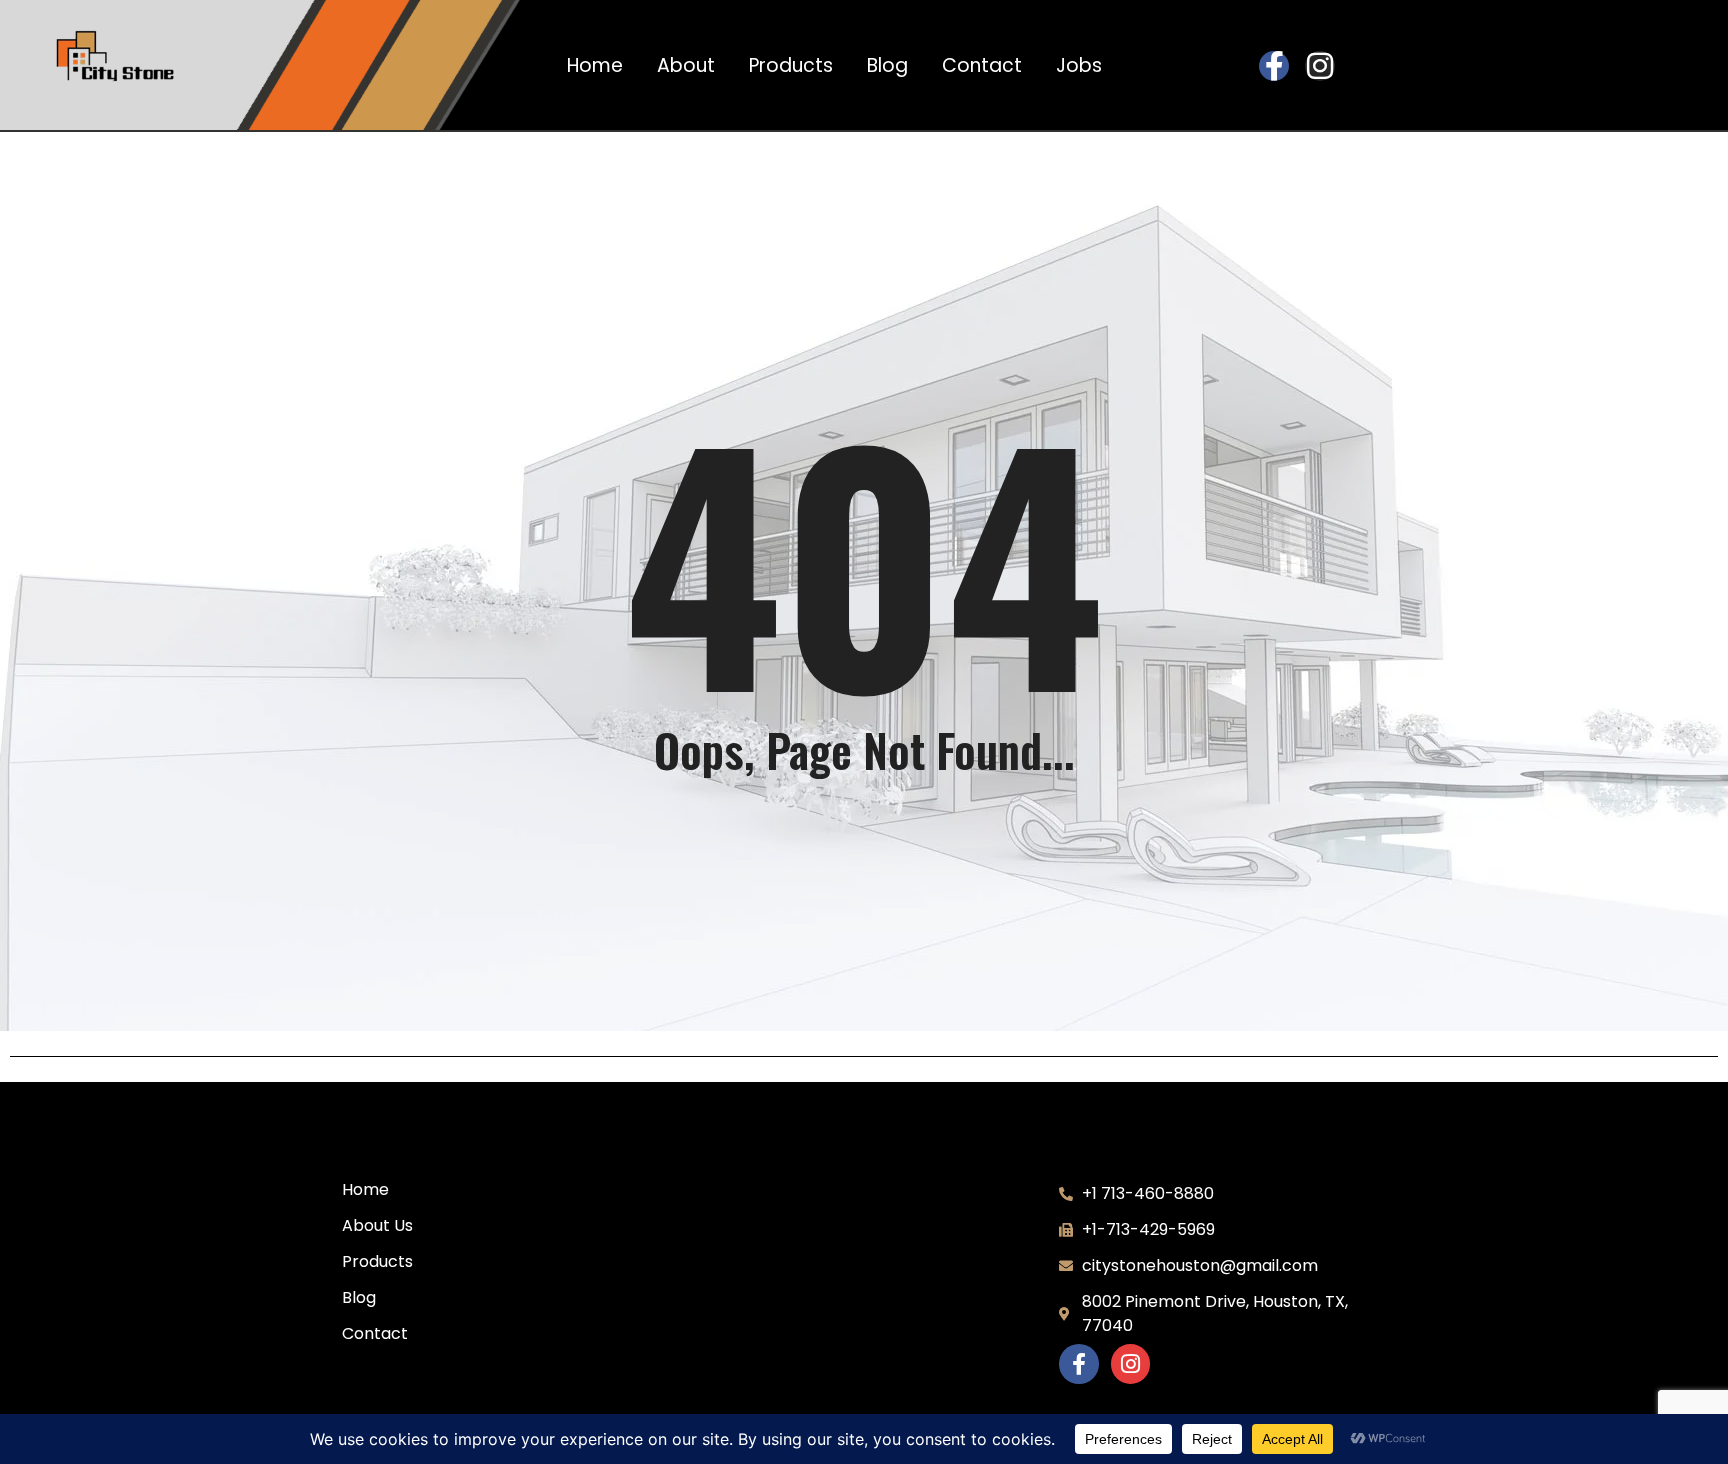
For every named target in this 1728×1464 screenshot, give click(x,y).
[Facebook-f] (1274, 66)
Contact (982, 66)
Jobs (1079, 66)
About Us (377, 1225)
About (686, 66)
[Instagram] (1320, 66)
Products (791, 66)
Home (595, 66)
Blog (887, 66)
